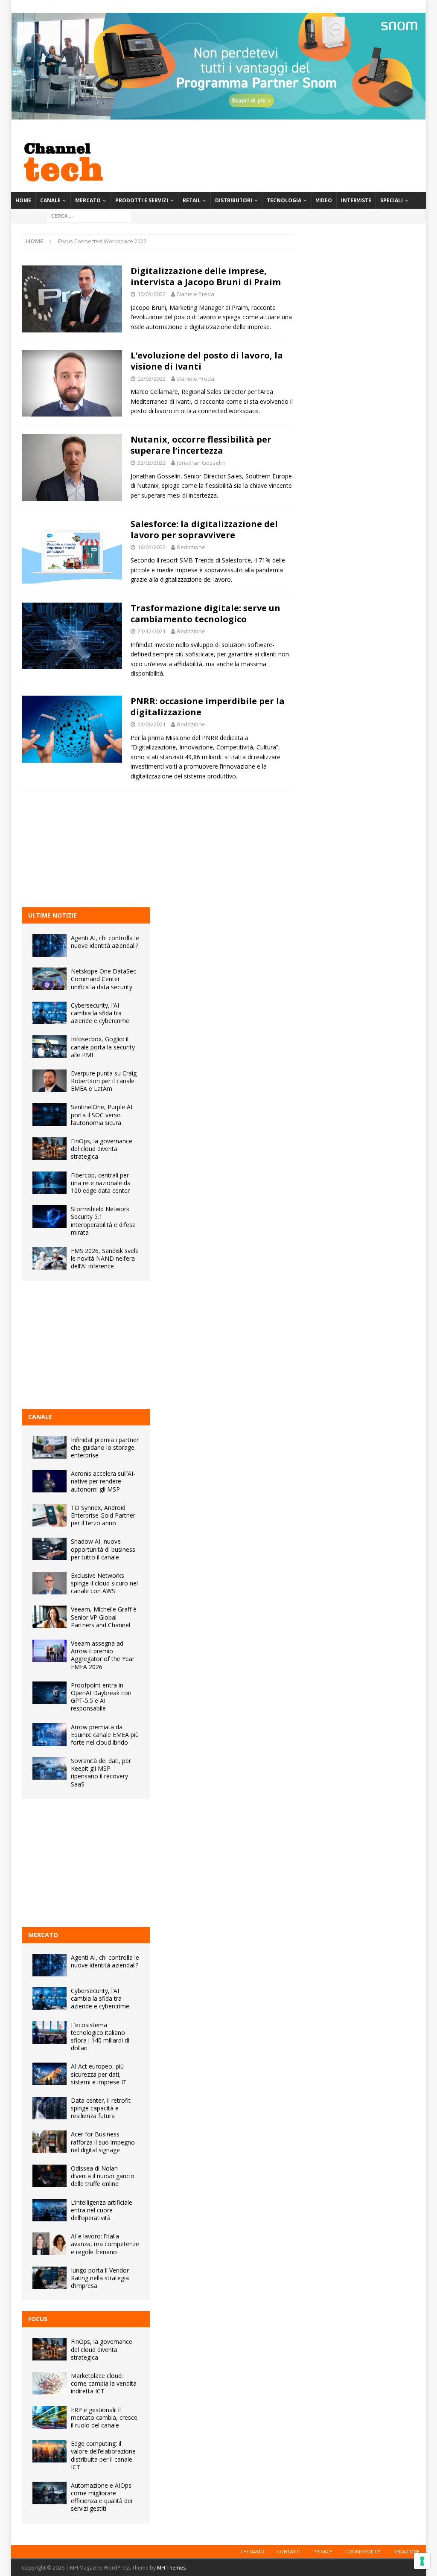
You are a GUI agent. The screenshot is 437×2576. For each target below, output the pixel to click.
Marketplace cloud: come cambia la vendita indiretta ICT (104, 2383)
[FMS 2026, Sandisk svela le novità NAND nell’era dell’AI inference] (50, 1258)
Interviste (356, 200)
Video (324, 200)
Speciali (392, 200)
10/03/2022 (151, 294)
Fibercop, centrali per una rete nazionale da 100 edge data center (101, 1183)
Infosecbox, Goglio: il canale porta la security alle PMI (103, 1047)
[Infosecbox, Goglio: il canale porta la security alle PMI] (50, 1047)
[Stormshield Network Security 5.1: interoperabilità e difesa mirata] (50, 1217)
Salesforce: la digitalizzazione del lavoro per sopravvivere (204, 529)
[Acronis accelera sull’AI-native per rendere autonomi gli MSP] (50, 1481)
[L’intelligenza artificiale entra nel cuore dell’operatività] (50, 2210)
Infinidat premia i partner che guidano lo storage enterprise (105, 1447)
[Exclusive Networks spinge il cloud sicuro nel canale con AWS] (50, 1583)
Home (23, 200)
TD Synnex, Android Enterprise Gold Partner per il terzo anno (103, 1515)
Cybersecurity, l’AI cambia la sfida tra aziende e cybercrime (100, 1013)
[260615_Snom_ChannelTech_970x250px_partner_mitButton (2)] (218, 115)
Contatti (289, 2551)
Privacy (323, 2551)
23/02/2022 (151, 463)
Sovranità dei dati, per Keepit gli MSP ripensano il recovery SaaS (101, 1772)
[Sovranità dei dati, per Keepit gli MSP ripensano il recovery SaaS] (50, 1768)
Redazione (191, 547)
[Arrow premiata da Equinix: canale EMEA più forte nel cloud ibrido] (50, 1735)
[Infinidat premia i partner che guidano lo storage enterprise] (50, 1447)
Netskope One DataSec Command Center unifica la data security (103, 979)
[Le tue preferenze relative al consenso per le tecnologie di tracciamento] (422, 2561)
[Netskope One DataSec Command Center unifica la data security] (50, 979)
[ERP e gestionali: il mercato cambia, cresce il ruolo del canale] (50, 2417)
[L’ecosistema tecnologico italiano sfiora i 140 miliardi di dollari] (50, 2033)
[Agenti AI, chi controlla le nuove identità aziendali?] (50, 946)
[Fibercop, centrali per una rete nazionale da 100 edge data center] (50, 1183)
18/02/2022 (151, 547)
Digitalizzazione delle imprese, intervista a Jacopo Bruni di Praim (206, 276)
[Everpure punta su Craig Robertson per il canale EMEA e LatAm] (50, 1081)
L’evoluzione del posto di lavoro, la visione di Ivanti (207, 361)
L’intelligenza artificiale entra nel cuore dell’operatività (102, 2210)
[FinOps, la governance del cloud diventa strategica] (50, 1149)
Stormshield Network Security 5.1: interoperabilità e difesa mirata (103, 1221)
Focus (38, 2319)
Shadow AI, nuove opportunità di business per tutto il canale (103, 1549)
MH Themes (171, 2568)
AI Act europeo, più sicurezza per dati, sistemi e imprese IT (99, 2074)
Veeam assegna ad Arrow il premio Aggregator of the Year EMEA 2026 (103, 1655)
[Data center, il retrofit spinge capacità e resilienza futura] (50, 2108)
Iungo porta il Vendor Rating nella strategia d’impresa (100, 2278)
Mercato (88, 200)
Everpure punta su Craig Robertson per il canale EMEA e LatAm (104, 1081)
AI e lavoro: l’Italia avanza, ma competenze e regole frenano (105, 2244)
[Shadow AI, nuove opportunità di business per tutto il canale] (50, 1549)
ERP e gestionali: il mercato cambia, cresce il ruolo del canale (104, 2417)
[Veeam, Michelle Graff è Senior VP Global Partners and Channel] (50, 1617)
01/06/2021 (151, 724)
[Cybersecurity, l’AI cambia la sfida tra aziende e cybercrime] (50, 1013)
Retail (192, 200)
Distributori (234, 200)
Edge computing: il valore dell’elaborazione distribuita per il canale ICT (103, 2455)
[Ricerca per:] (89, 215)
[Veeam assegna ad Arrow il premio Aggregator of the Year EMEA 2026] (50, 1651)
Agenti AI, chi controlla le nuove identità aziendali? (105, 942)
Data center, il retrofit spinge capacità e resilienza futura (101, 2108)
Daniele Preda (196, 294)
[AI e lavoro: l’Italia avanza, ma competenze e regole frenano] (50, 2244)
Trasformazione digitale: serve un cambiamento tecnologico (205, 613)
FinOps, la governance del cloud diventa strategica (102, 1149)
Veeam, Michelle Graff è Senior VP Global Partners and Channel (104, 1617)
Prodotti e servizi (142, 200)
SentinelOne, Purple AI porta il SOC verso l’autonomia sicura (102, 1115)
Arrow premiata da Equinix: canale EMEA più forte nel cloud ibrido (105, 1735)
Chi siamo (252, 2551)
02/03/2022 (151, 379)
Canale (50, 200)
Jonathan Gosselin (201, 463)
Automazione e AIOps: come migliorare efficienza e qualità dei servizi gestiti (102, 2497)
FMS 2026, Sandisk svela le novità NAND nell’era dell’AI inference (105, 1258)
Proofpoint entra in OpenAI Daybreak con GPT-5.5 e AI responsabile (101, 1697)
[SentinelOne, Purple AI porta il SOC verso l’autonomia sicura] (50, 1115)
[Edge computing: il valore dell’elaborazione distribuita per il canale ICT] (50, 2451)
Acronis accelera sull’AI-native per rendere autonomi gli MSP (103, 1481)
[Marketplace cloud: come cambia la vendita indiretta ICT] (50, 2383)
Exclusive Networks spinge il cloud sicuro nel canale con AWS (104, 1583)
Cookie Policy (363, 2551)
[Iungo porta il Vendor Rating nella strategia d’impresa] (50, 2278)
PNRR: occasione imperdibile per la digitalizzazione (208, 707)
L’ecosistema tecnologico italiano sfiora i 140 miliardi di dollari (100, 2037)
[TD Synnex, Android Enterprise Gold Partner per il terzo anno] (50, 1515)
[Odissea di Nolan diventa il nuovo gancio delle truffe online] (50, 2176)
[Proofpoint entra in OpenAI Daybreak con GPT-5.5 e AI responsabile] (50, 1693)
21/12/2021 (151, 631)
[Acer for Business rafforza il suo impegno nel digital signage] (50, 2142)
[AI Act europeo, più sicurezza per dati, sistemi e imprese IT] (50, 2074)
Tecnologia (284, 200)
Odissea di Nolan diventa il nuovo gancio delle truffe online (103, 2176)
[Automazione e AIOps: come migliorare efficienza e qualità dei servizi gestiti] (50, 2493)
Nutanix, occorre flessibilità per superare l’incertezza (201, 445)
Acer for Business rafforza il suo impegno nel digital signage (103, 2142)
